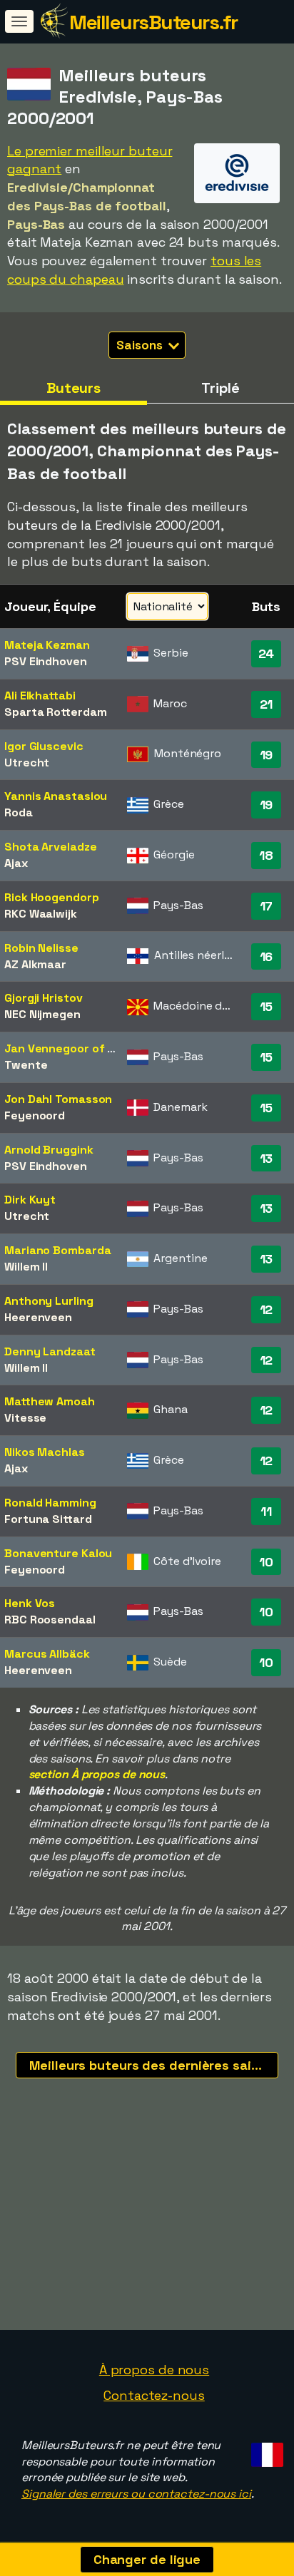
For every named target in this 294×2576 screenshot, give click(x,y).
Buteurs (73, 388)
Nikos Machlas (45, 1452)
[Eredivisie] (237, 190)
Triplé (220, 388)
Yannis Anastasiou (56, 796)
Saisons (141, 345)
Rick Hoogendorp (52, 897)
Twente (26, 1065)
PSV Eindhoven (46, 661)
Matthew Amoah (50, 1401)
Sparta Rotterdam (55, 712)
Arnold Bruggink (49, 1150)
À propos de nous (154, 2370)
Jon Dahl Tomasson (58, 1099)
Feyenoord (35, 1115)
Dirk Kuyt (30, 1200)
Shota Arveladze (51, 847)
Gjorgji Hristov (44, 998)
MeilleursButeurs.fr (153, 22)
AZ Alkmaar (35, 964)
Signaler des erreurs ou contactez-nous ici (136, 2494)
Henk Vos (30, 1603)
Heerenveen (38, 1317)
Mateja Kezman (47, 645)
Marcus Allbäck (47, 1654)
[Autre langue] (265, 2451)
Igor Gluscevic (44, 746)
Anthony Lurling (49, 1301)
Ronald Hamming (50, 1503)
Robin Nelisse (41, 948)
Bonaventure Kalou (58, 1553)
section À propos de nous (97, 1774)
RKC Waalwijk (41, 914)
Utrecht (27, 763)
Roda (19, 812)
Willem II (26, 1267)
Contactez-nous (154, 2395)
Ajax (16, 863)
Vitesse (25, 1418)
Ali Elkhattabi (40, 696)
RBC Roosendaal (50, 1620)
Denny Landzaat (50, 1351)
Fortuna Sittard (48, 1519)
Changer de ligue (147, 2559)
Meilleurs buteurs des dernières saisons (154, 2065)
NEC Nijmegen (42, 1014)
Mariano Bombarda (57, 1250)
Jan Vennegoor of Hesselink (82, 1048)
